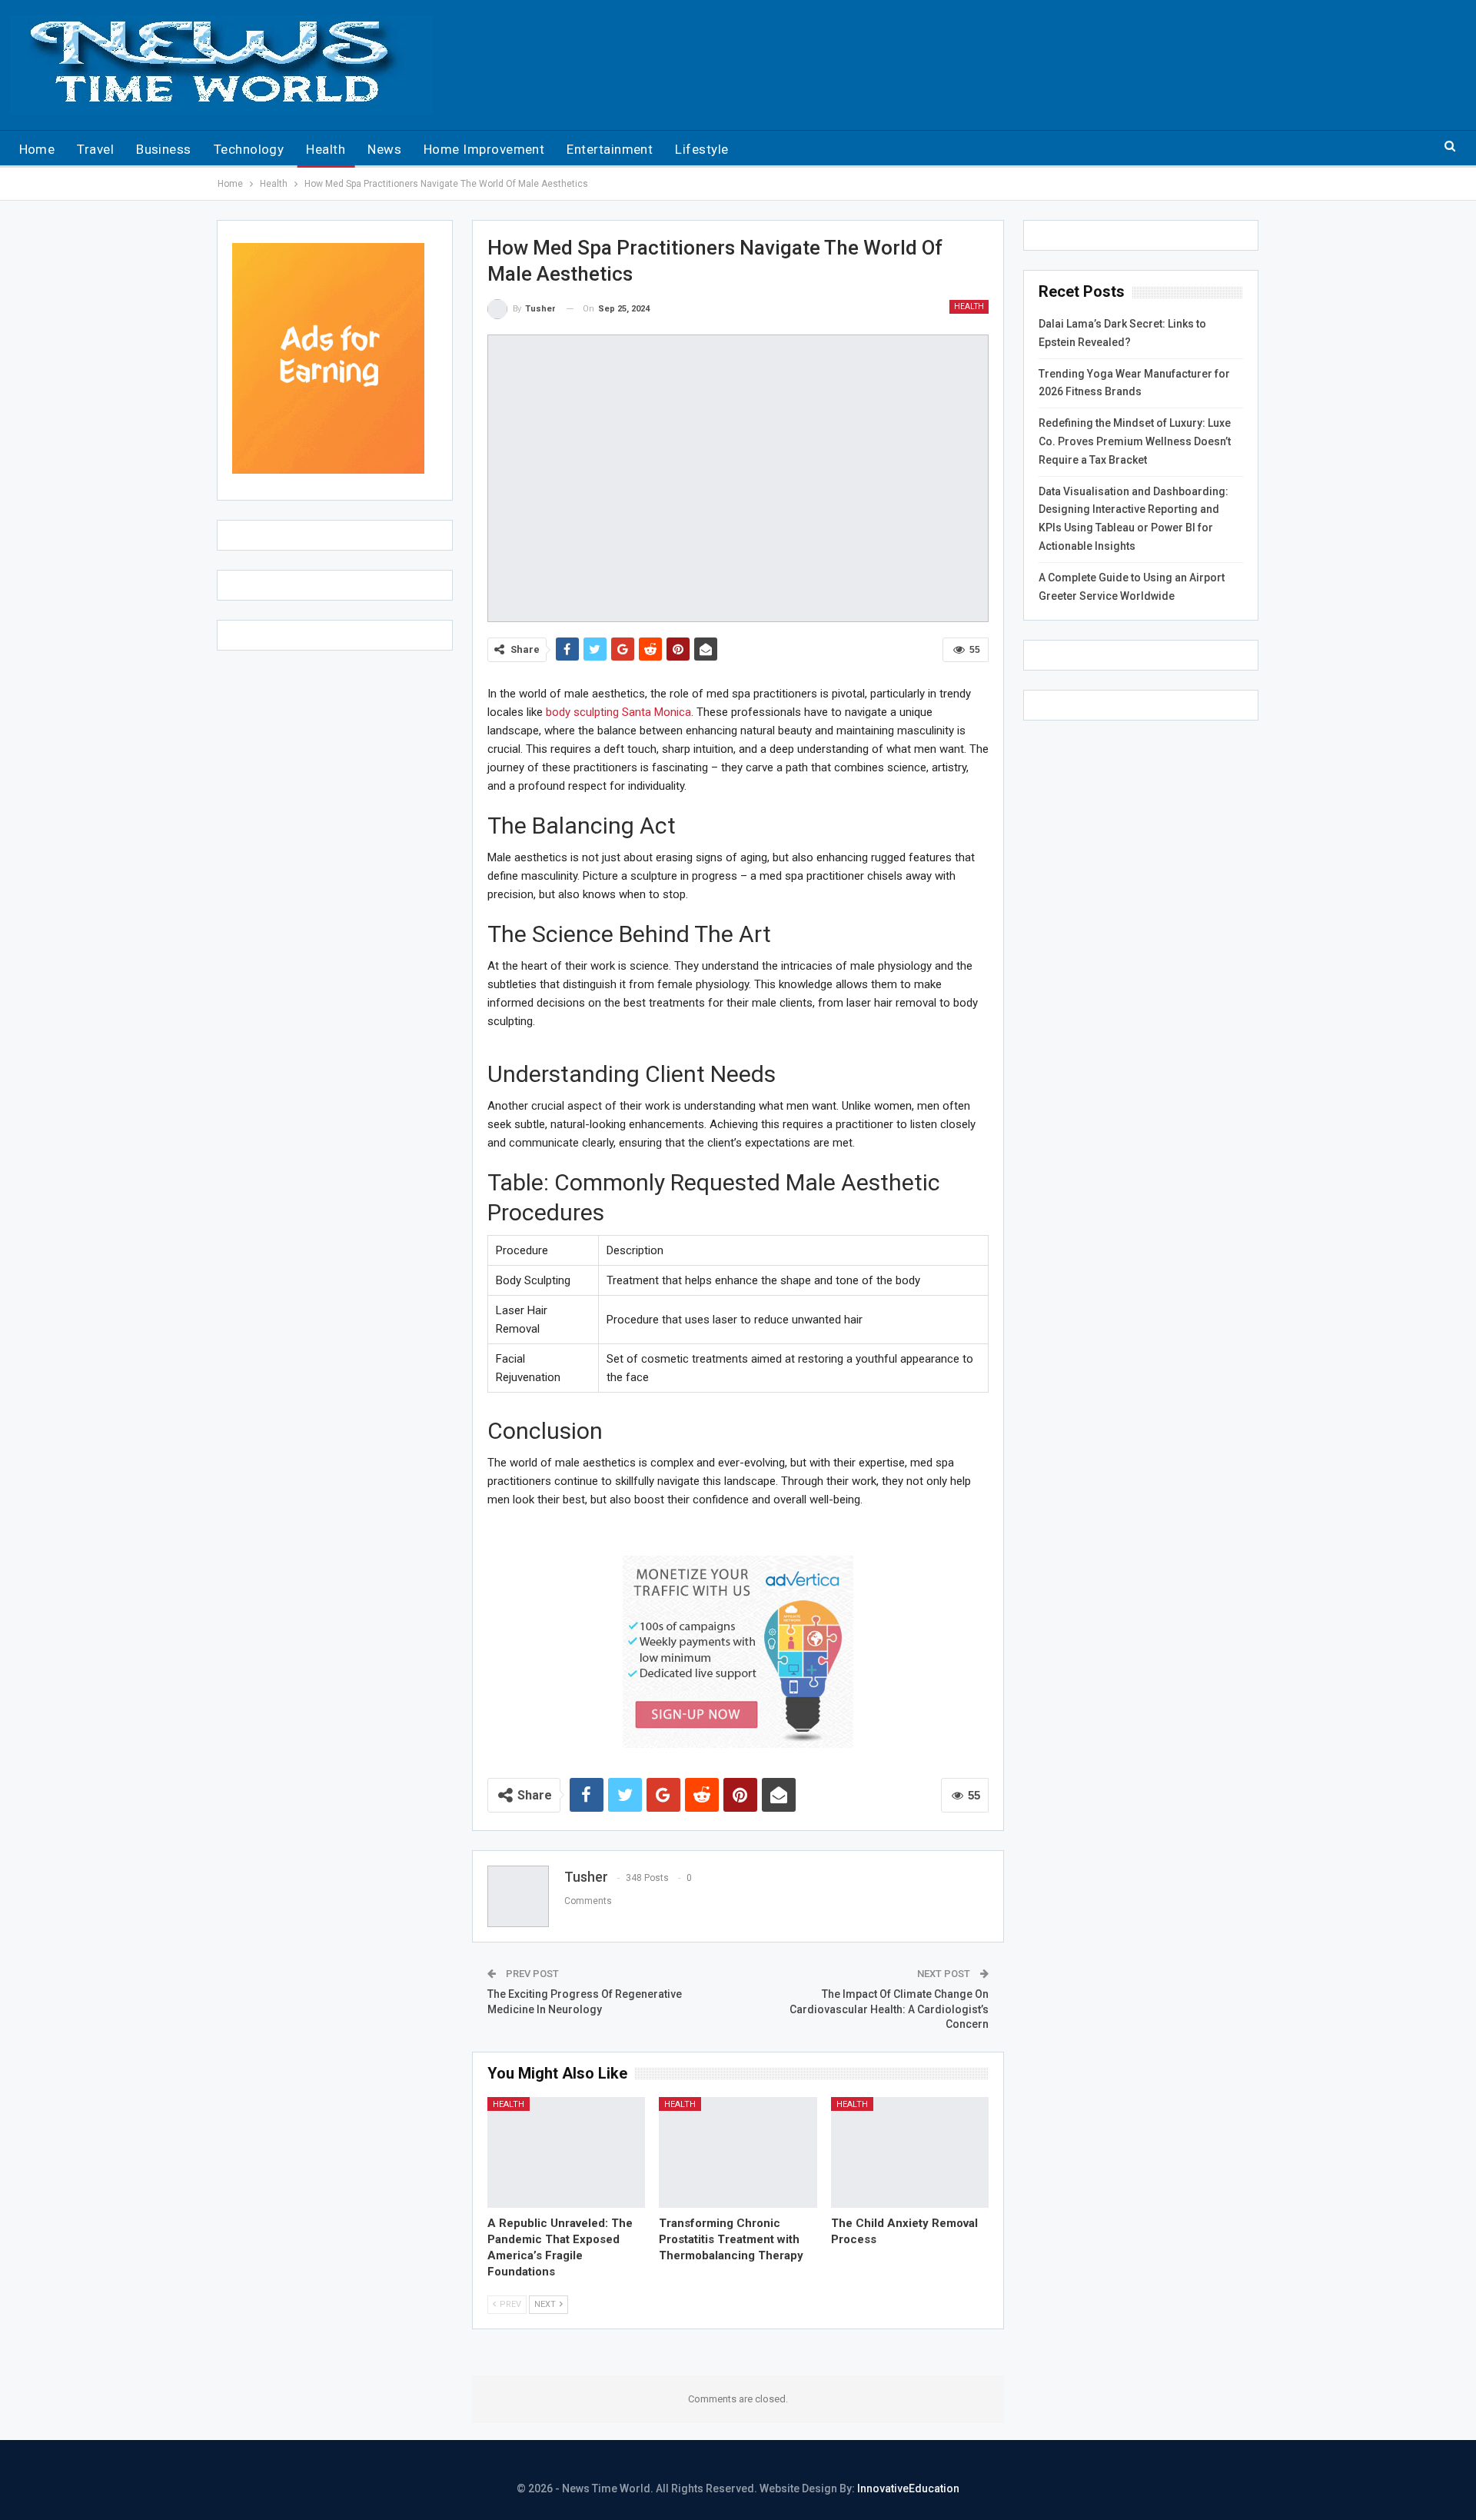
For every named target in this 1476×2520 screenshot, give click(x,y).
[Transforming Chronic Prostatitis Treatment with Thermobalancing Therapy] (738, 2152)
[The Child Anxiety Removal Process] (910, 2152)
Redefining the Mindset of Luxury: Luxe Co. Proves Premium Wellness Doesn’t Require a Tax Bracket (1135, 441)
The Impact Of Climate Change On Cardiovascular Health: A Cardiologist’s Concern (889, 2009)
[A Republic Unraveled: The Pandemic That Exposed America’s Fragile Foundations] (567, 2152)
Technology (249, 149)
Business (164, 149)
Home (37, 149)
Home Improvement (484, 149)
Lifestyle (701, 149)
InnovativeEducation (908, 2488)
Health (326, 149)
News (384, 149)
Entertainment (610, 149)
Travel (95, 149)
